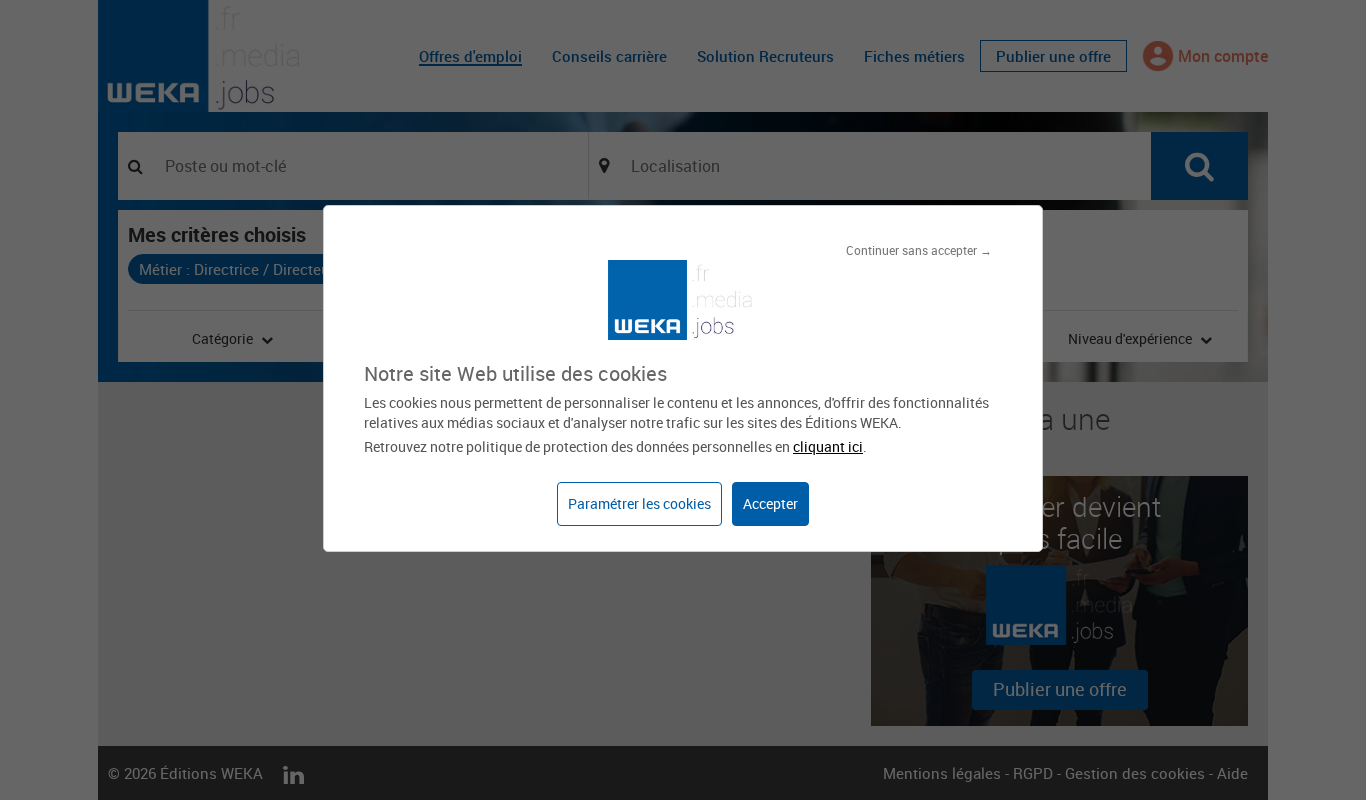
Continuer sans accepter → (919, 250)
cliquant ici (828, 446)
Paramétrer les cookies (639, 503)
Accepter (770, 503)
